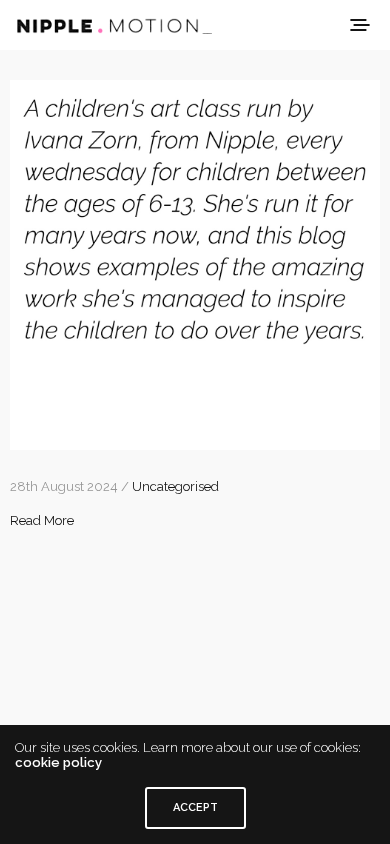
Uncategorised (175, 486)
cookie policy (58, 762)
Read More (42, 520)
